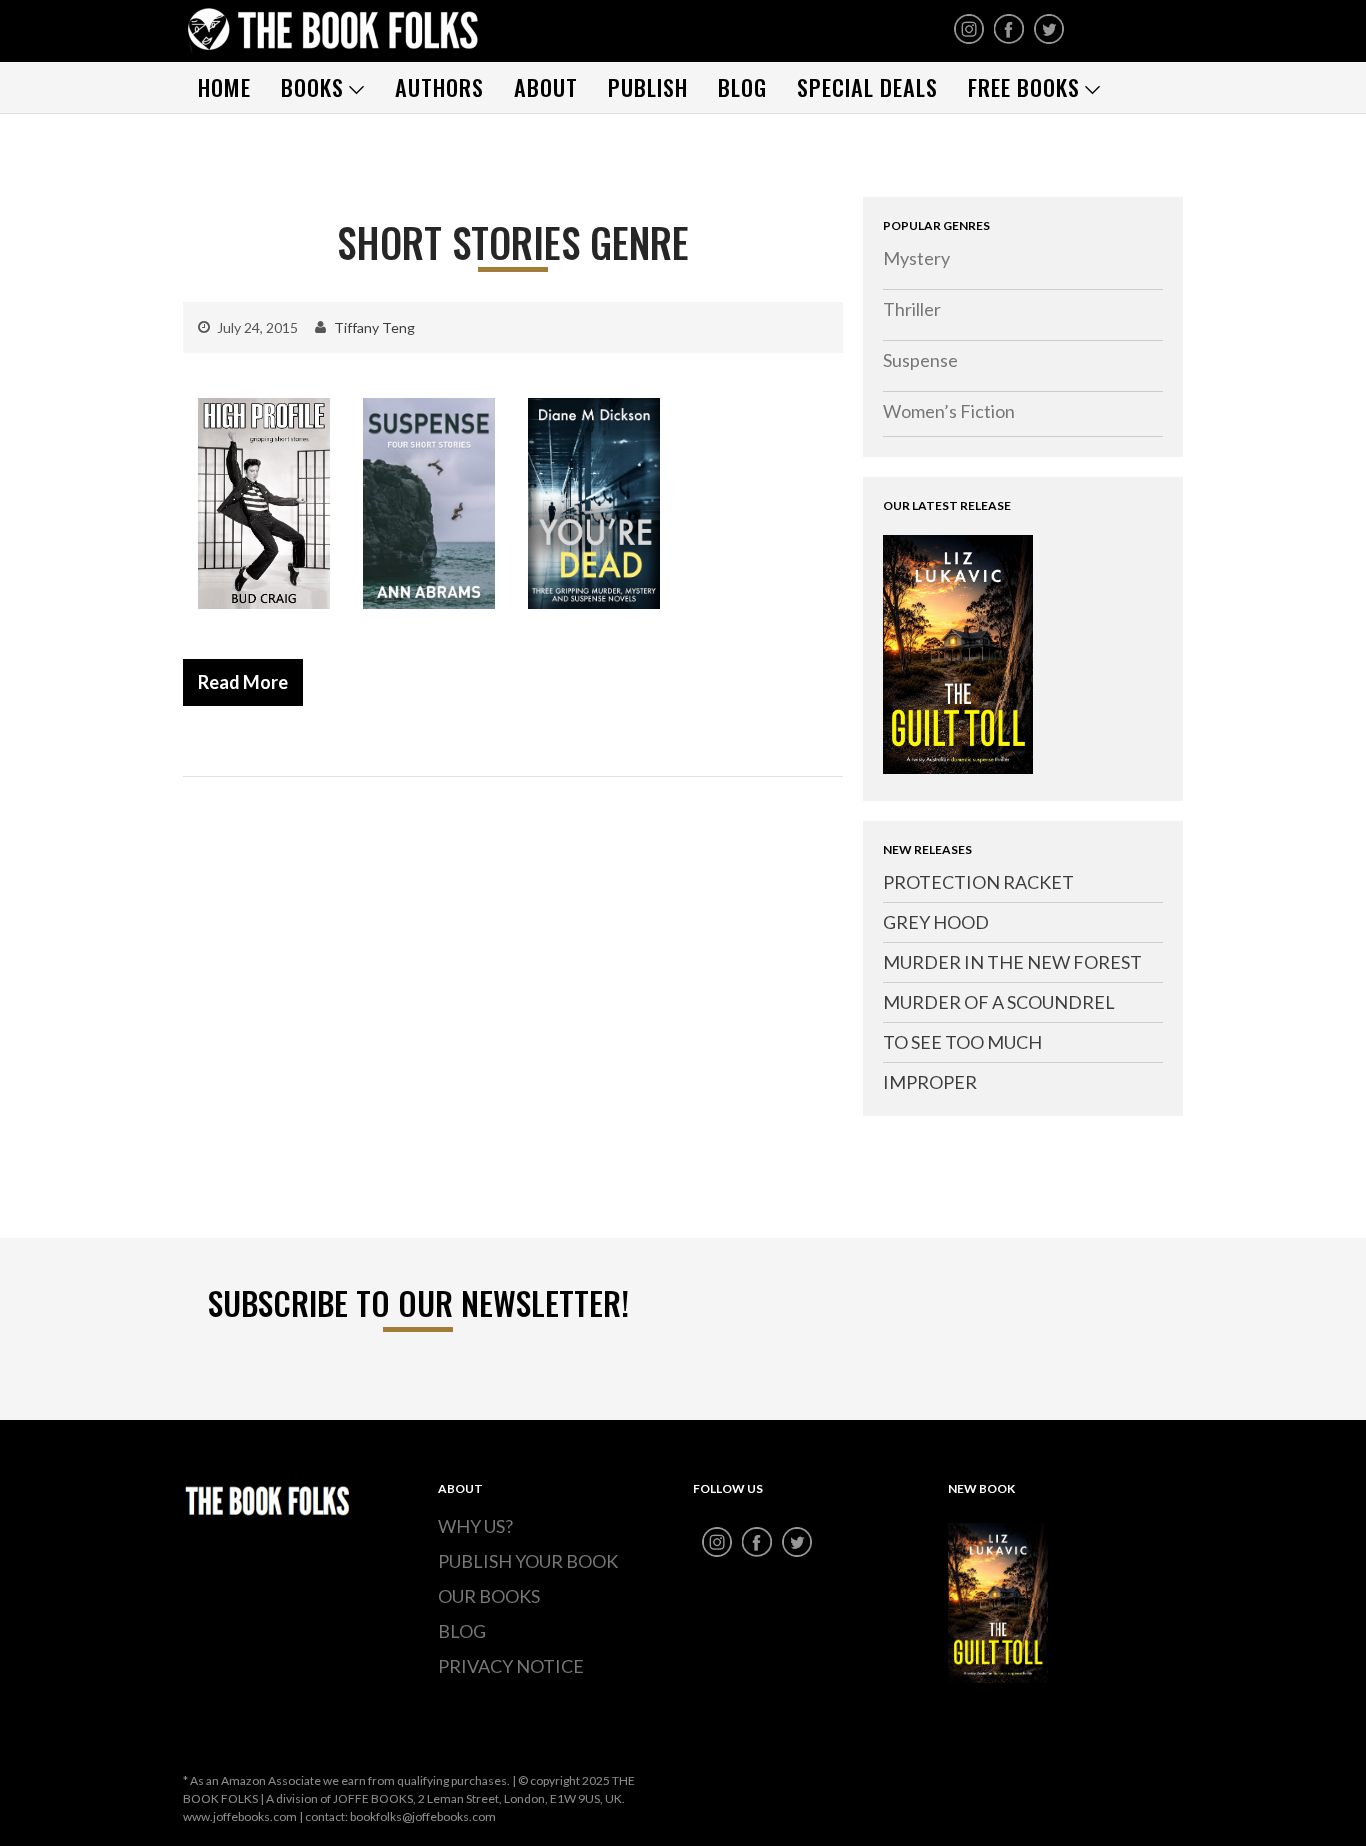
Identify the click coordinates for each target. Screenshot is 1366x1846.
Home (224, 86)
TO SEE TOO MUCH (962, 1042)
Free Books (1024, 86)
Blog (742, 86)
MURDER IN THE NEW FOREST (1012, 962)
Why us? (475, 1526)
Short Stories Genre (513, 242)
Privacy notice (511, 1666)
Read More (243, 682)
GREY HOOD (936, 922)
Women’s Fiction (949, 411)
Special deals (867, 86)
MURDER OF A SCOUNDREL (999, 1002)
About (546, 86)
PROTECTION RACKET (978, 882)
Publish (648, 86)
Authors (439, 86)
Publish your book (528, 1561)
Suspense (920, 360)
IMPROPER (930, 1082)
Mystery (916, 258)
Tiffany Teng (374, 327)
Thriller (912, 309)
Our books (489, 1596)
